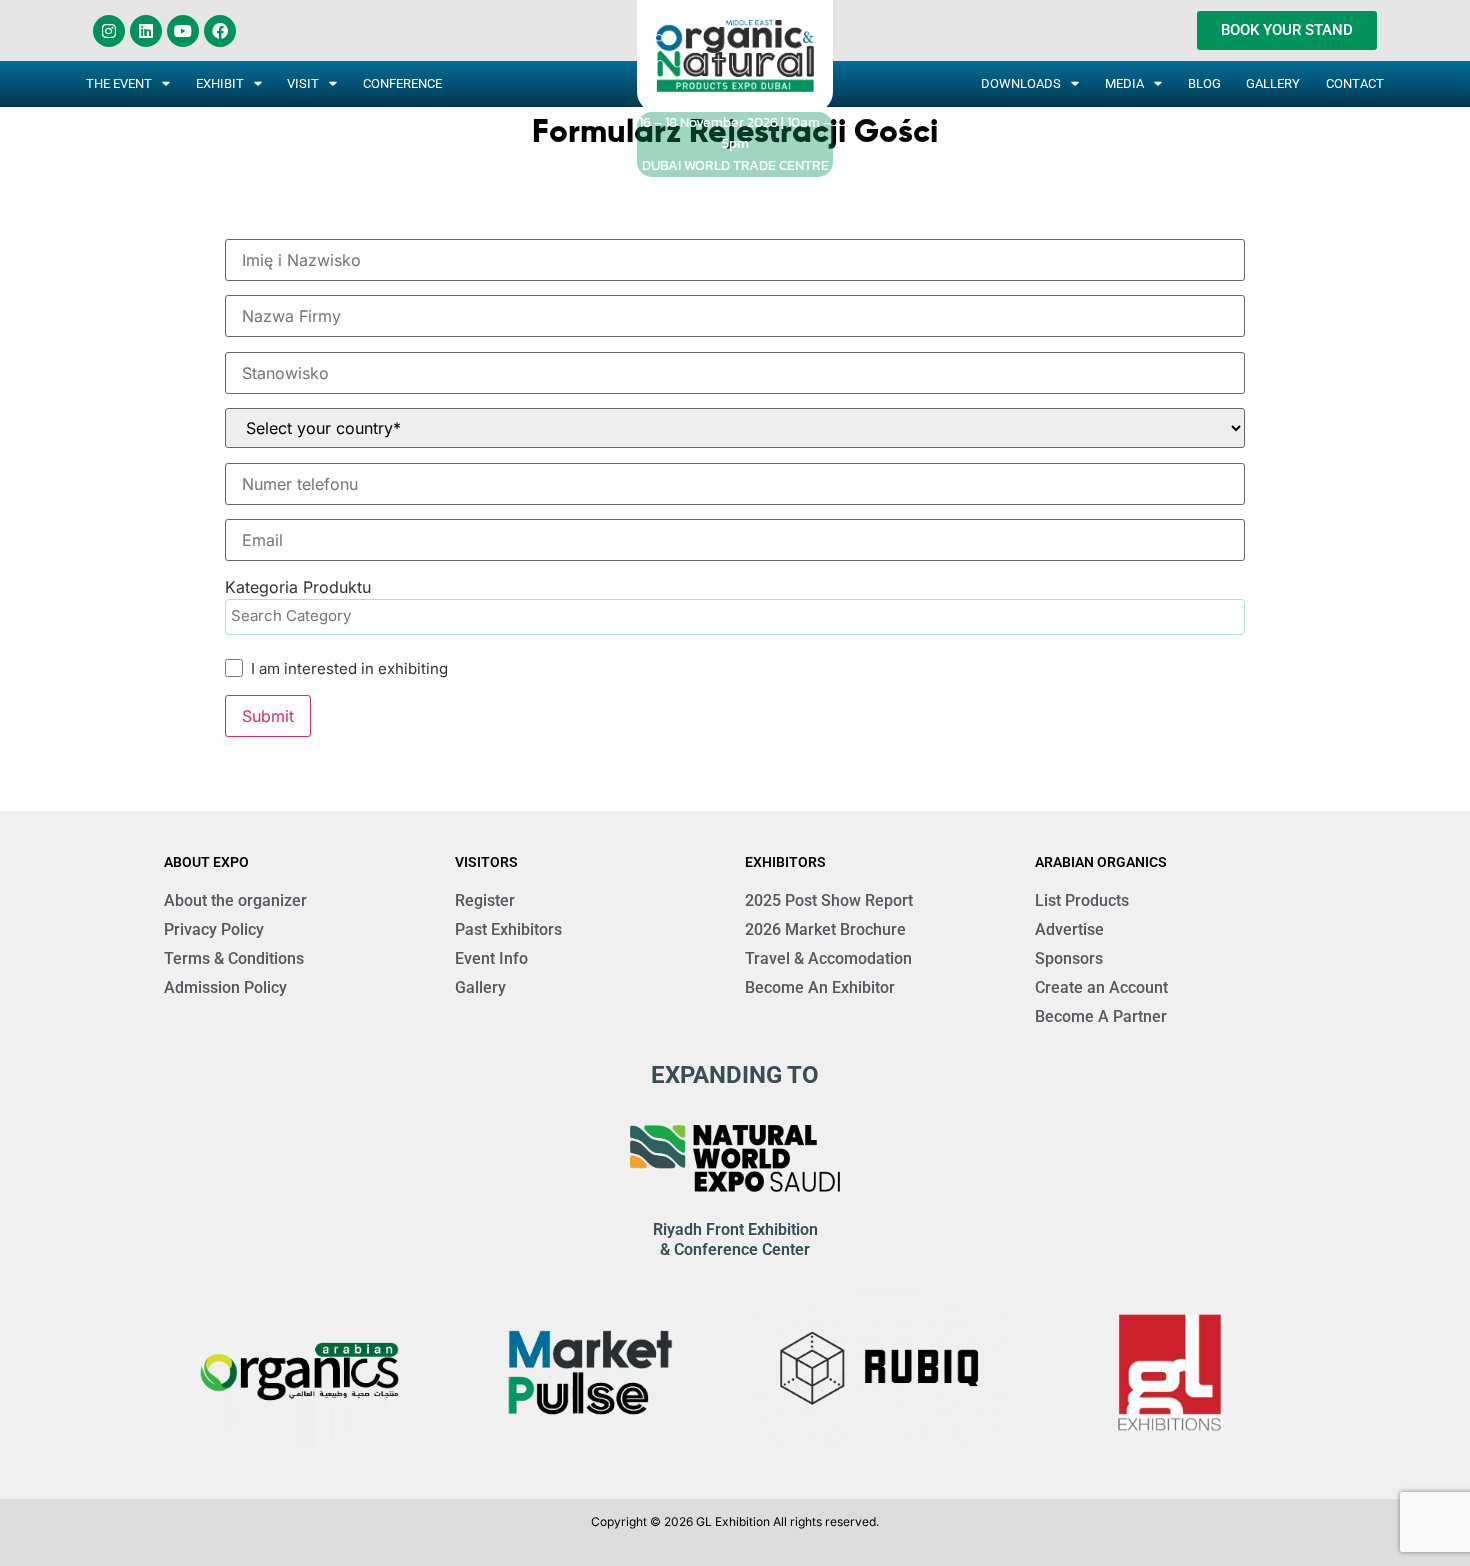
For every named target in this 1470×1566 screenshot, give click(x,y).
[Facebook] (220, 31)
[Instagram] (109, 31)
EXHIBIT (220, 83)
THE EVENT (119, 83)
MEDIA (1124, 83)
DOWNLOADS (1021, 83)
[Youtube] (183, 31)
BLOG (1204, 83)
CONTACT (1355, 83)
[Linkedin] (146, 31)
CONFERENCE (402, 83)
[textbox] (740, 616)
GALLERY (1273, 83)
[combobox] (735, 617)
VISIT (303, 83)
